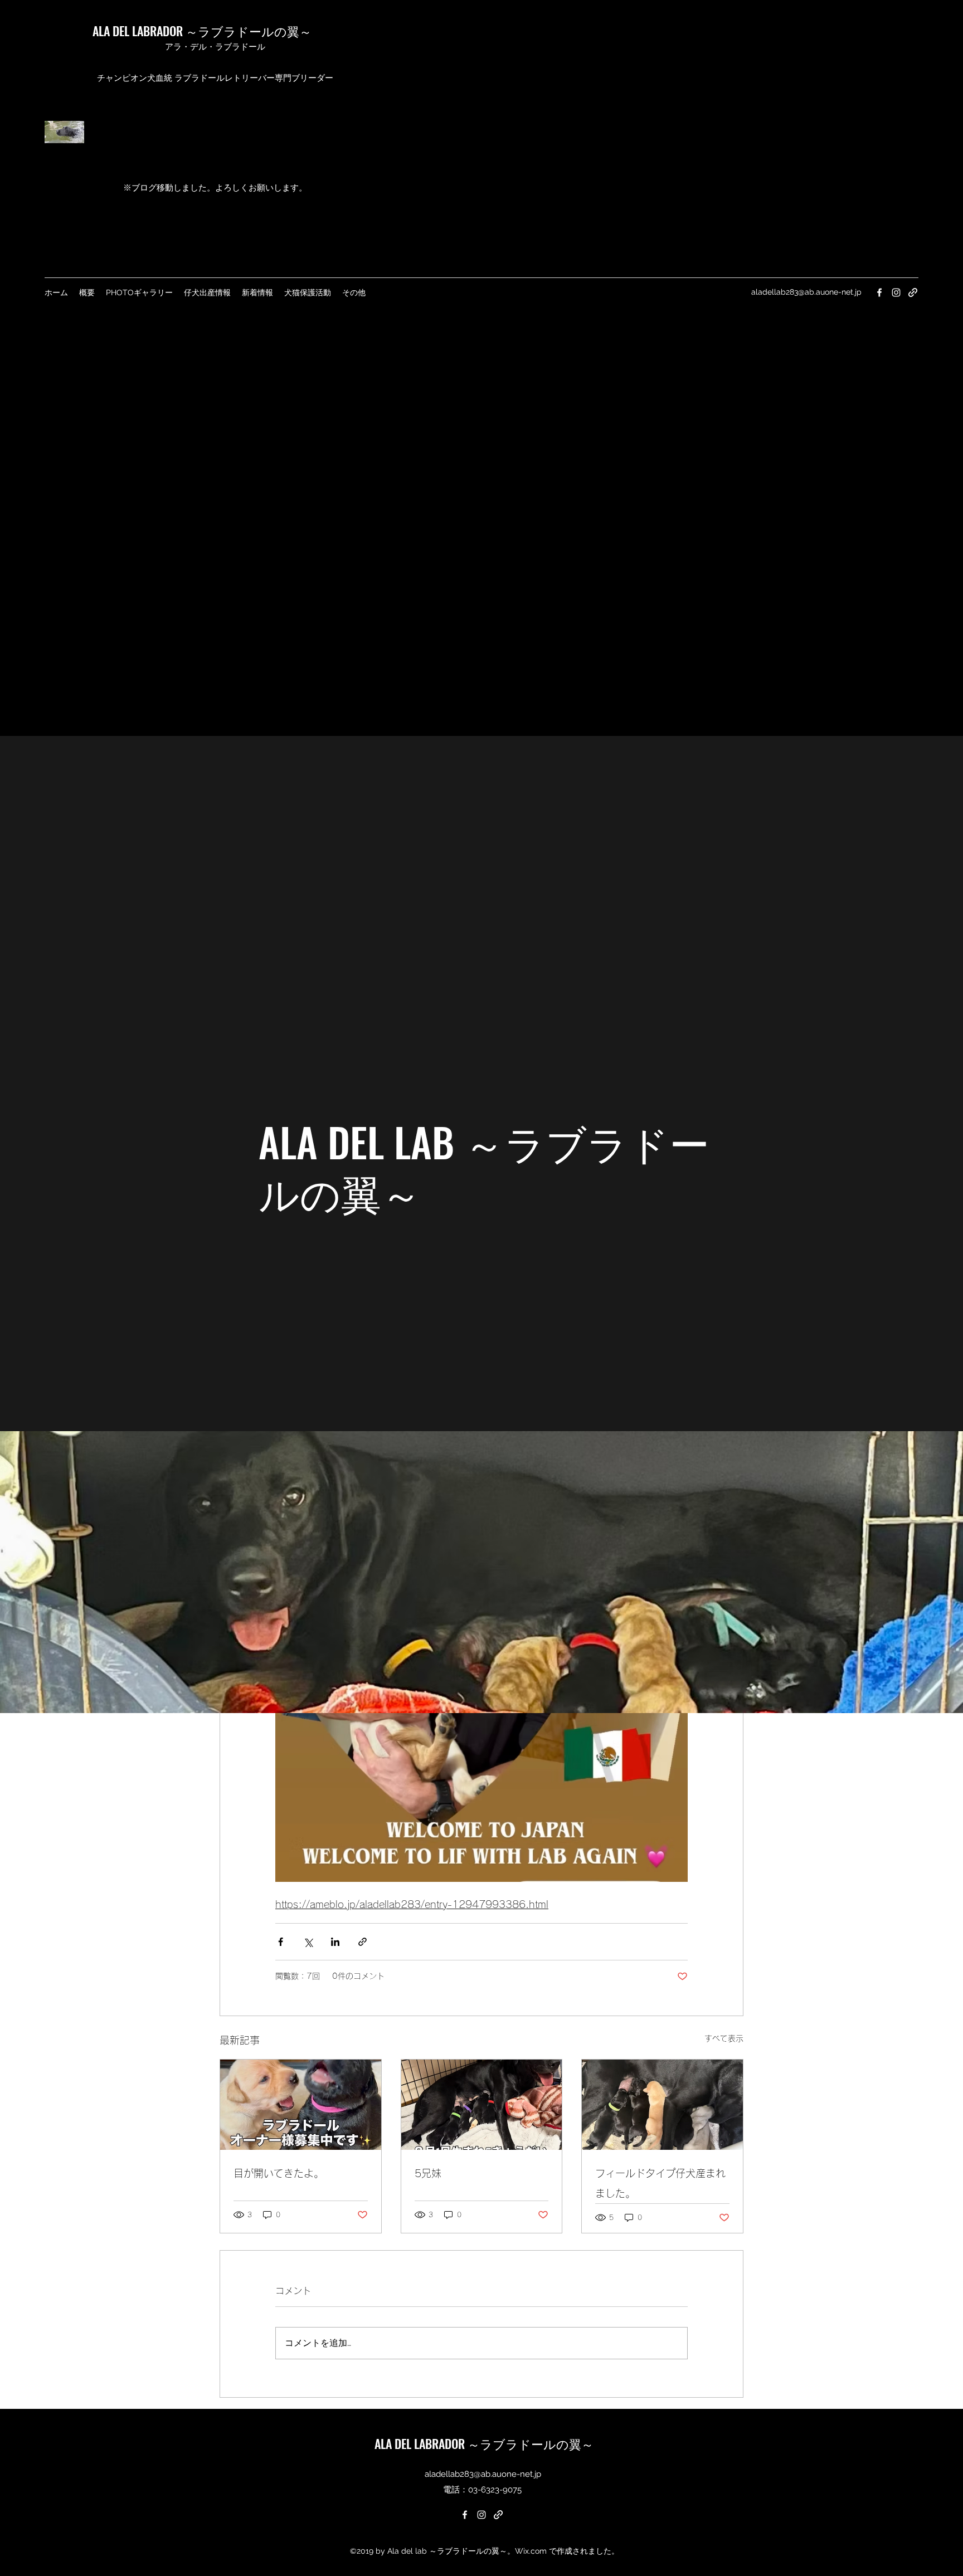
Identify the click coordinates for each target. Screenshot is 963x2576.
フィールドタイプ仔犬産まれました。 (660, 2183)
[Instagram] (896, 292)
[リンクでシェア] (363, 1942)
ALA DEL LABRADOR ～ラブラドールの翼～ (202, 31)
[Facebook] (879, 292)
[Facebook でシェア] (281, 1942)
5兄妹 (428, 2173)
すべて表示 (724, 2038)
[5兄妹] (482, 2105)
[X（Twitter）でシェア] (308, 1942)
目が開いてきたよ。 (279, 2173)
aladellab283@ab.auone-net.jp (806, 292)
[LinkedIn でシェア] (335, 1942)
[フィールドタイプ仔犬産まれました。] (662, 2105)
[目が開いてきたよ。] (301, 2105)
